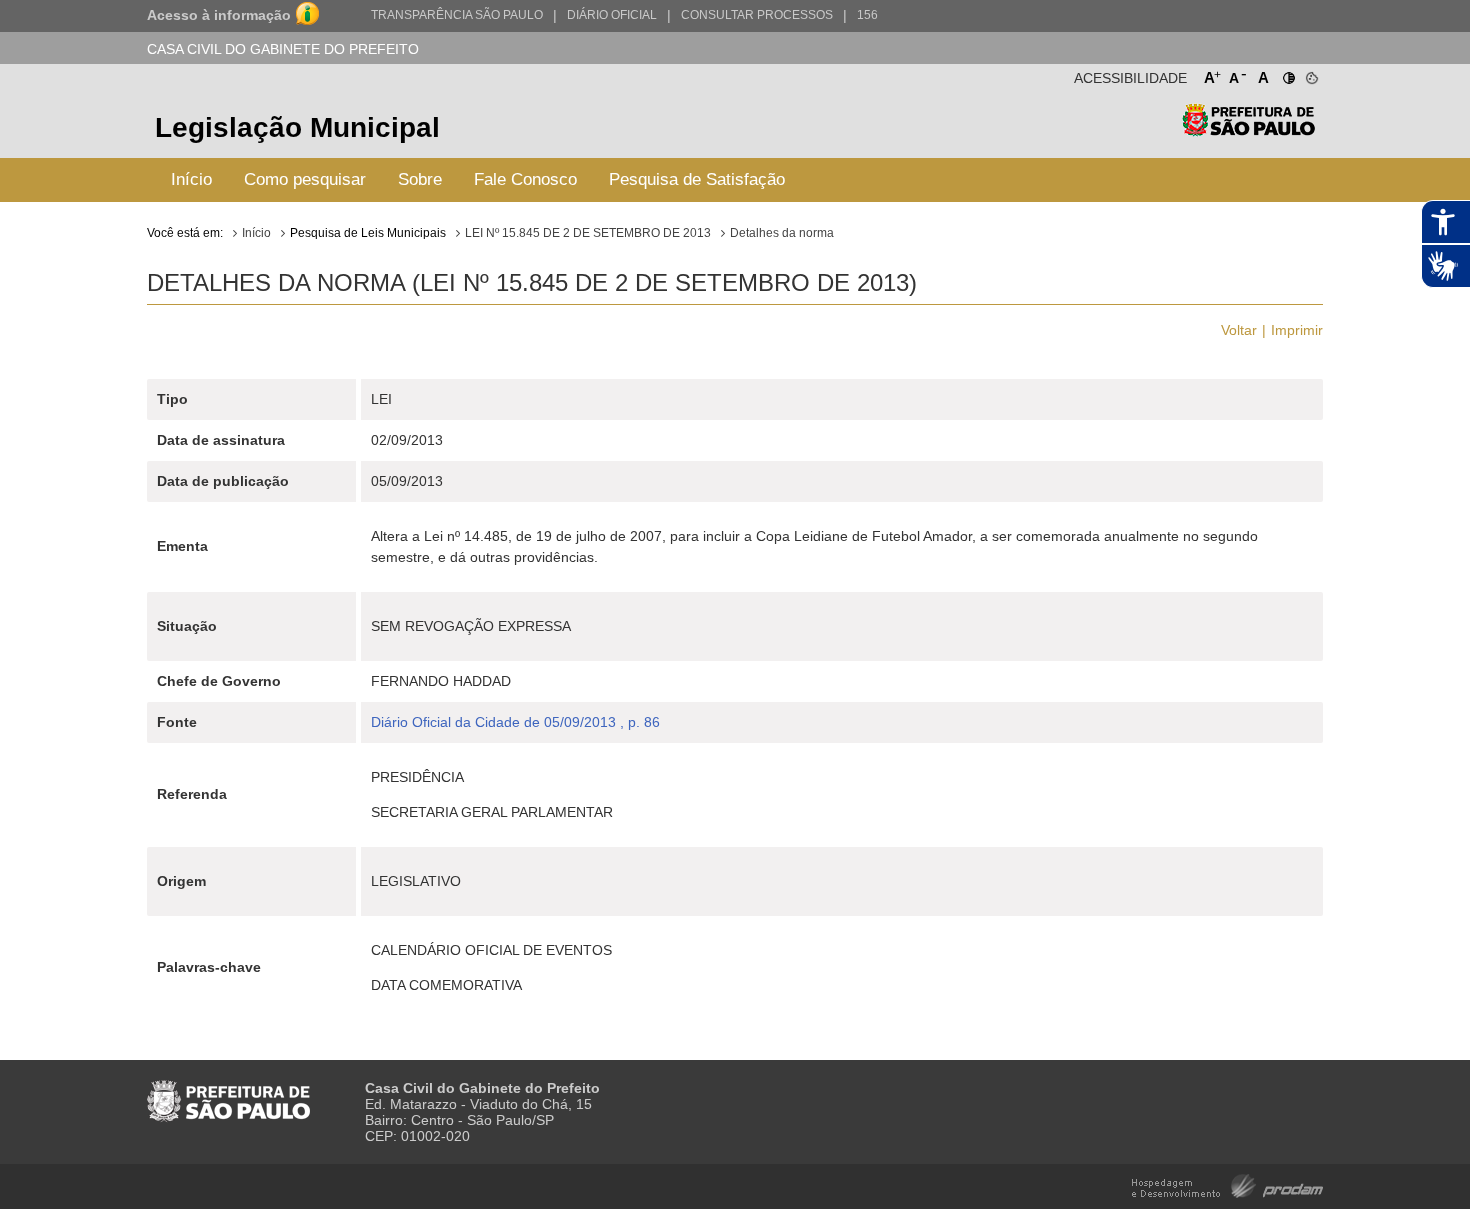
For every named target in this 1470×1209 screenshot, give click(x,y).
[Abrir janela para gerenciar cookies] (1310, 74)
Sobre (420, 179)
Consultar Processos (757, 15)
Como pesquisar (305, 179)
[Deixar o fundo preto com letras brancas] (1287, 74)
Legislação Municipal (297, 127)
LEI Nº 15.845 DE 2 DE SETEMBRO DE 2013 (588, 233)
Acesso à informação (219, 15)
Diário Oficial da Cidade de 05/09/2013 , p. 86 (515, 722)
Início (191, 179)
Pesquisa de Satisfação (697, 179)
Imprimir (1297, 330)
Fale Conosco (525, 179)
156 (867, 15)
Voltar (1239, 330)
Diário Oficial (612, 15)
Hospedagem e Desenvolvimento (1227, 1184)
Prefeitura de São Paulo (1248, 130)
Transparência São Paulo (457, 15)
